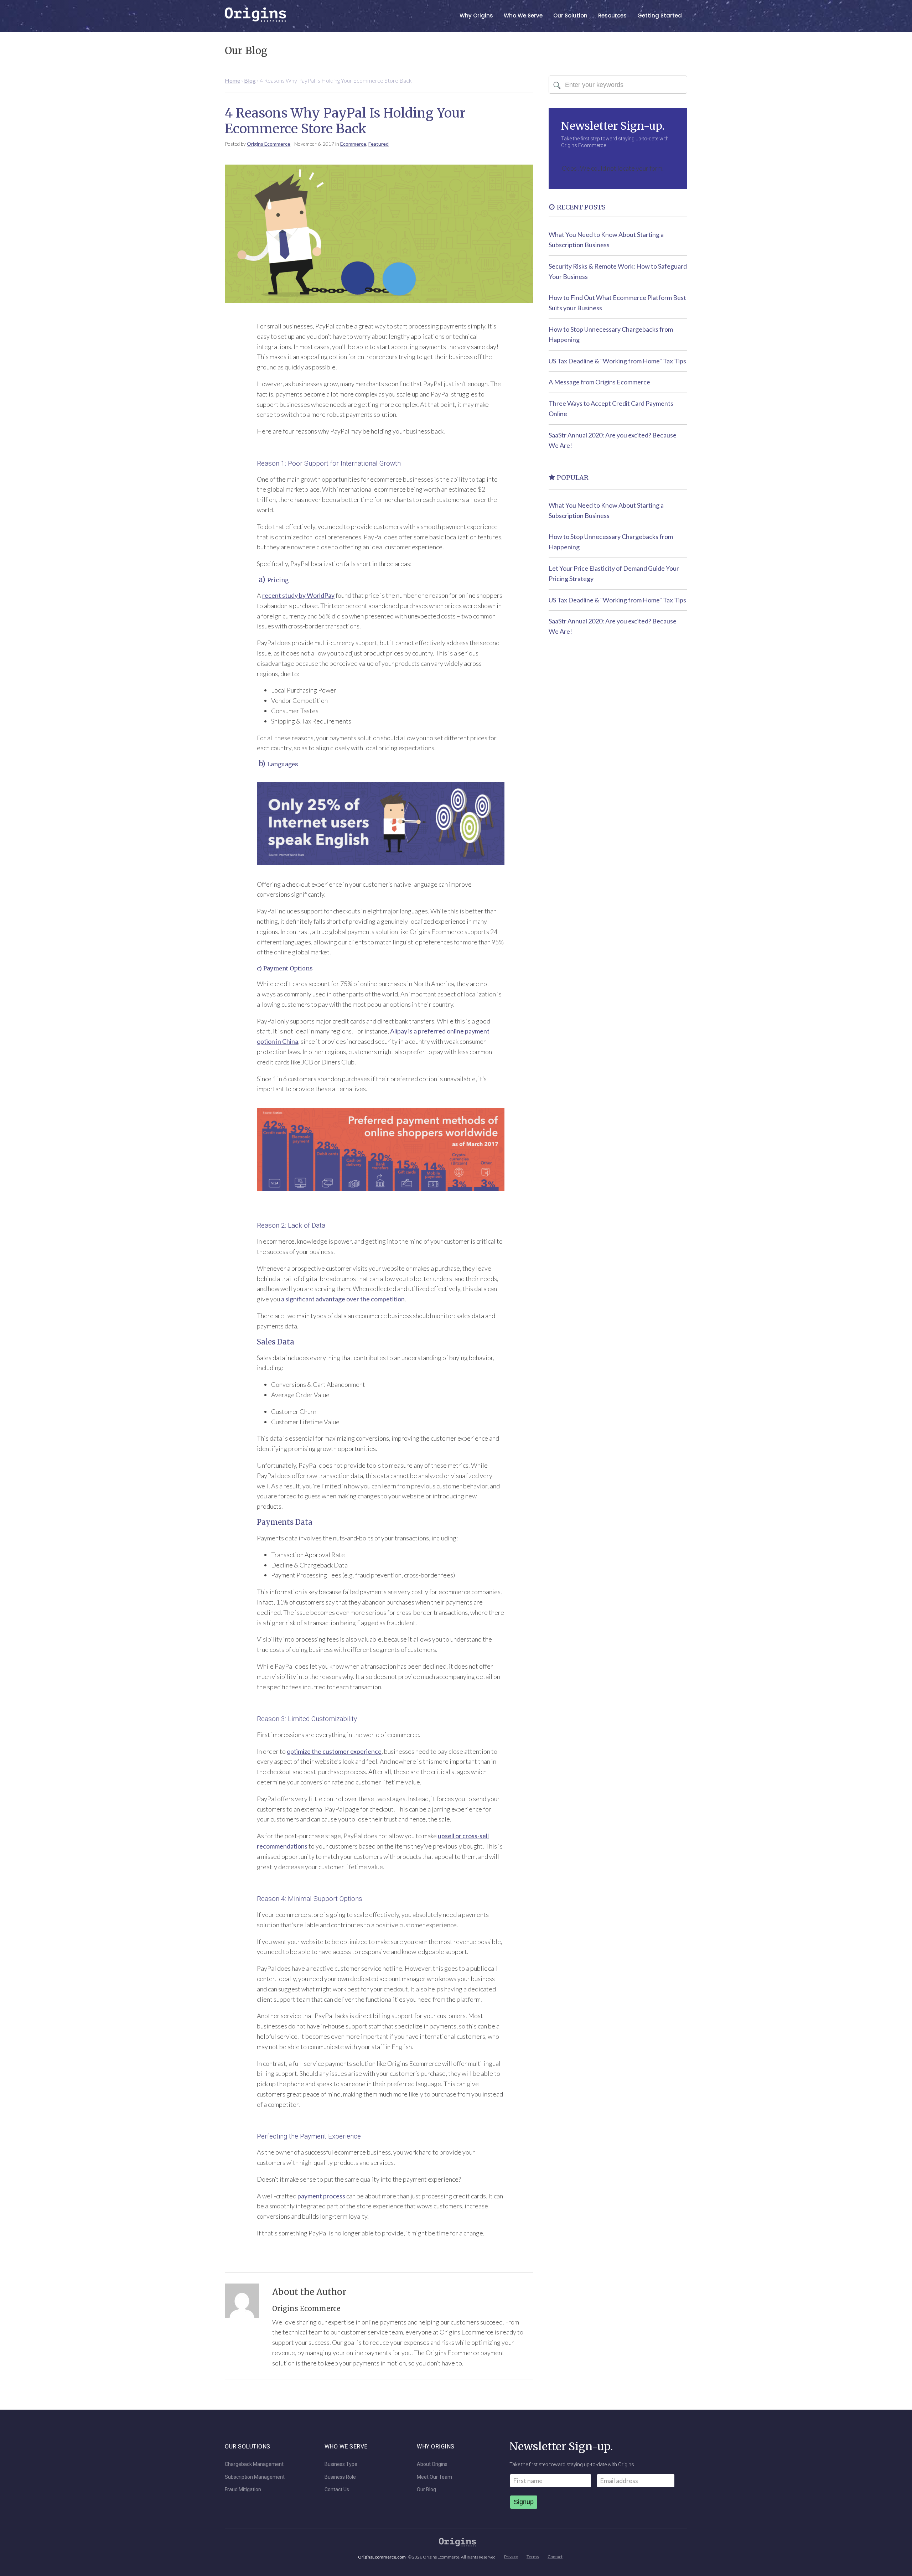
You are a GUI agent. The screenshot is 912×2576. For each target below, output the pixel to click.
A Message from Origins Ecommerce (599, 382)
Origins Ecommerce (269, 144)
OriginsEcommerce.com (382, 2557)
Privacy (511, 2557)
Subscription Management (255, 2477)
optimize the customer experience (334, 1751)
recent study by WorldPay (298, 595)
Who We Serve (523, 15)
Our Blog (426, 2490)
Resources (612, 15)
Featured (379, 144)
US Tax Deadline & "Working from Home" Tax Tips (617, 361)
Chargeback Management (254, 2464)
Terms (533, 2557)
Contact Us (337, 2490)
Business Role (340, 2477)
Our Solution (570, 15)
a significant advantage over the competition (343, 1299)
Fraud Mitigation (243, 2490)
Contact (555, 2557)
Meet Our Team (434, 2477)
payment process (321, 2196)
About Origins (432, 2464)
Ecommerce (353, 144)
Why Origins (476, 15)
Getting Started (660, 15)
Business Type (341, 2464)
